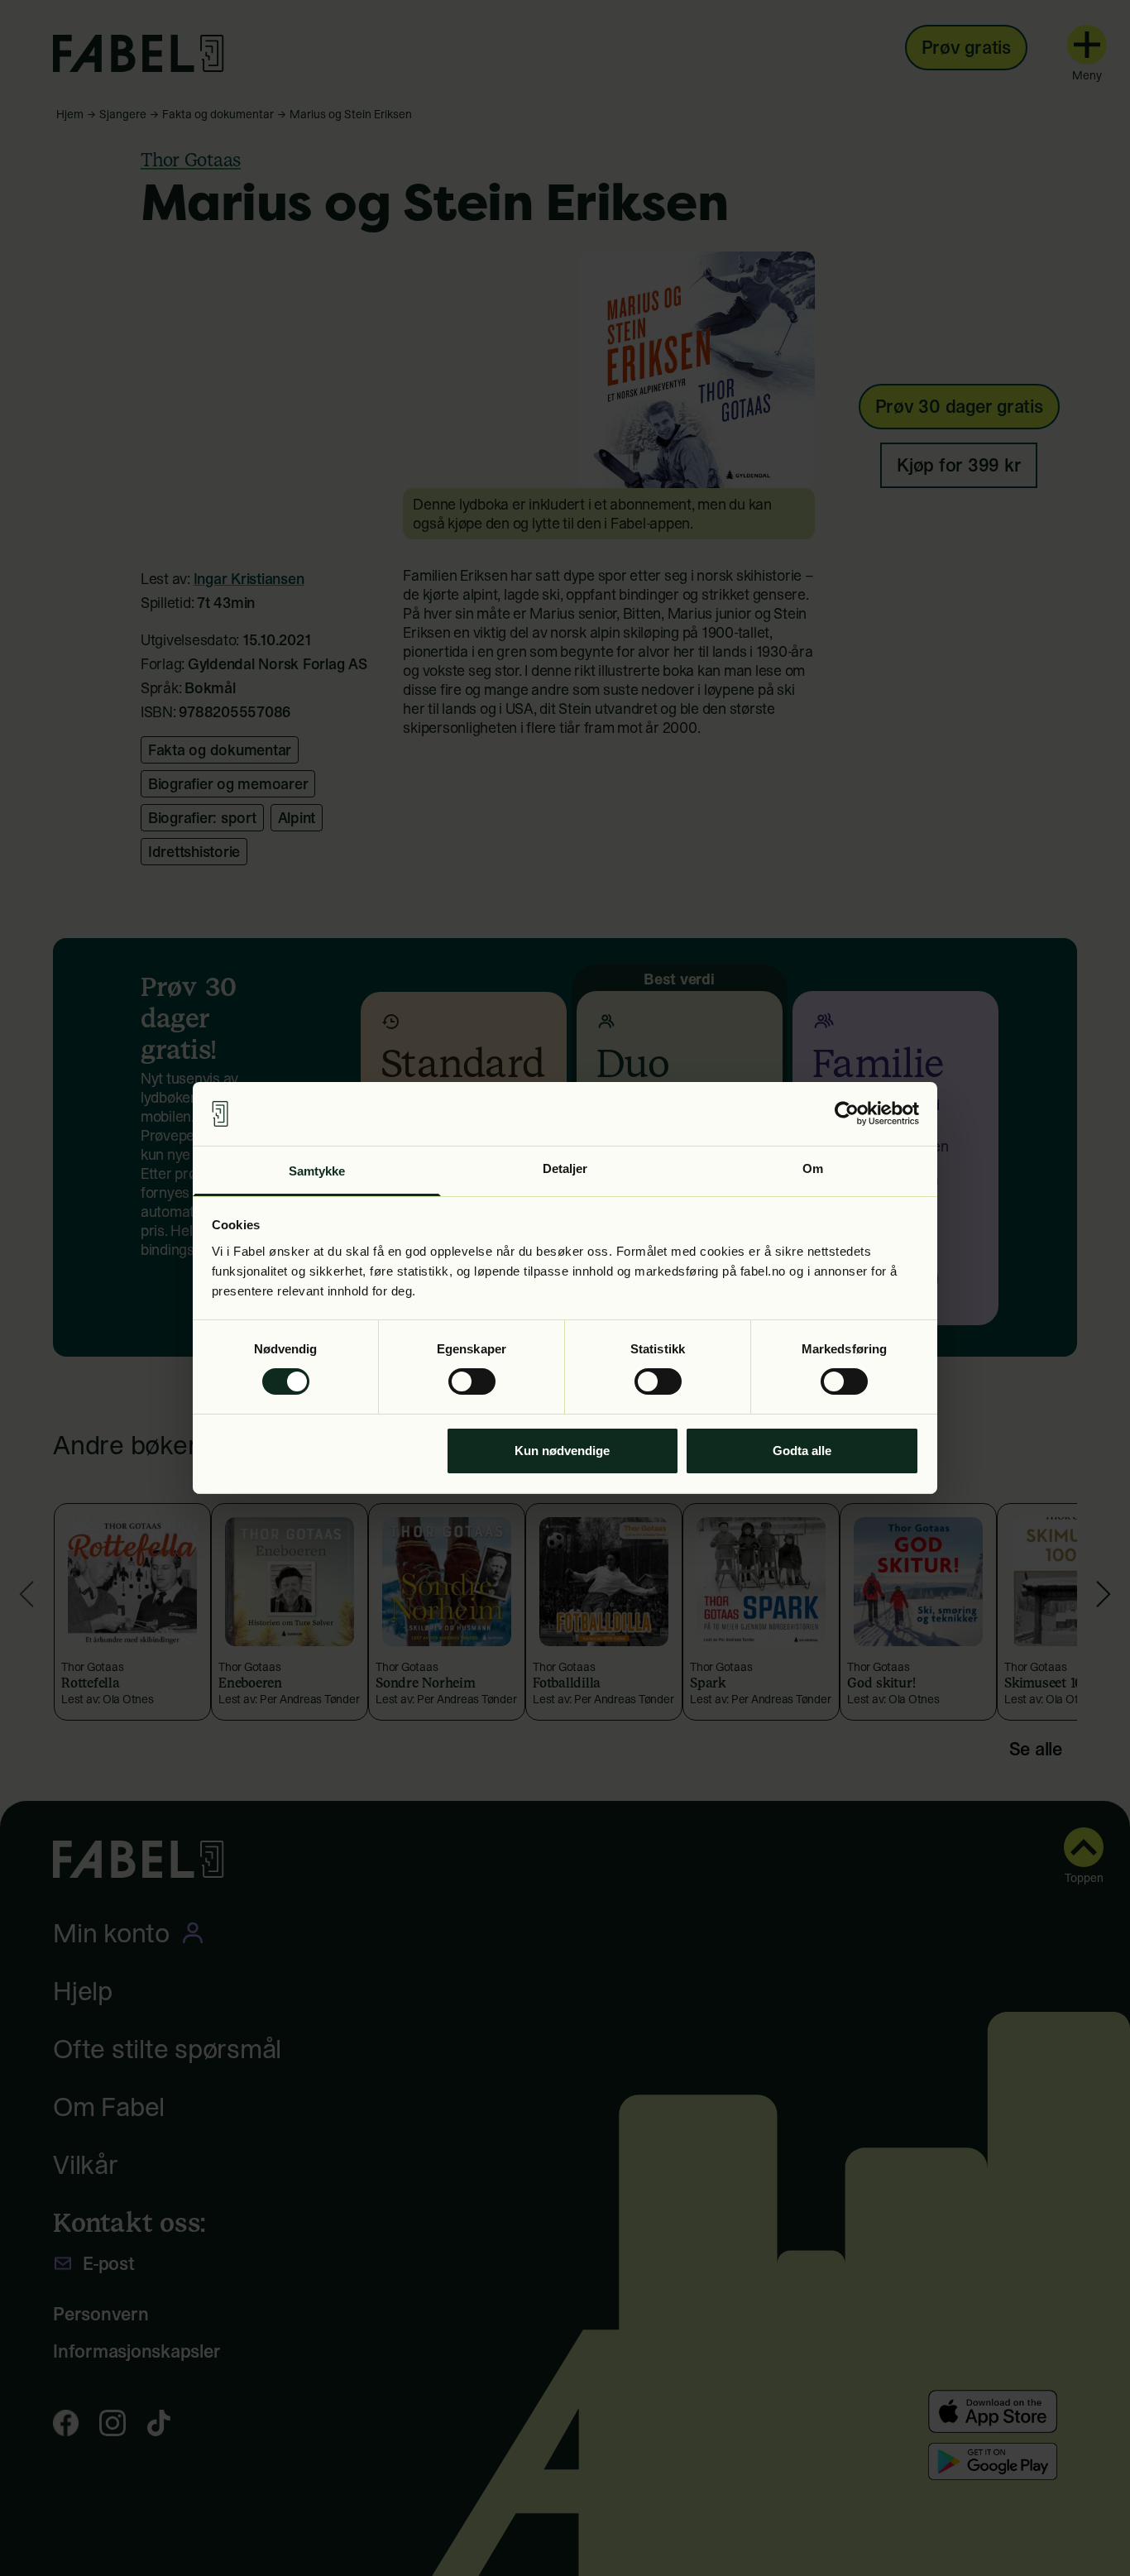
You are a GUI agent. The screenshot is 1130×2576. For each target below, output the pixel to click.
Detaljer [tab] (565, 1168)
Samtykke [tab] (317, 1171)
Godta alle (802, 1451)
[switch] (472, 1381)
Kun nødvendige (562, 1451)
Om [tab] (813, 1168)
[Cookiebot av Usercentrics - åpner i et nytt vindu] (847, 1113)
